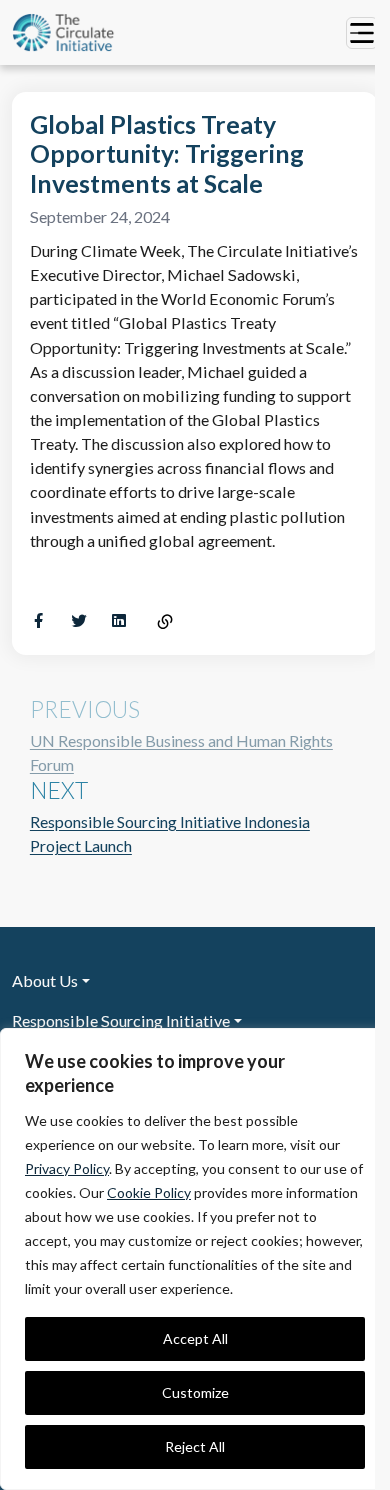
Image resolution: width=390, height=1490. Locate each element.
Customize (195, 1392)
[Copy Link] (165, 622)
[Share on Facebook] (39, 620)
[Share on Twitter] (79, 620)
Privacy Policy (67, 1168)
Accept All (195, 1338)
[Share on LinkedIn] (119, 620)
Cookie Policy (149, 1192)
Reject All (195, 1446)
